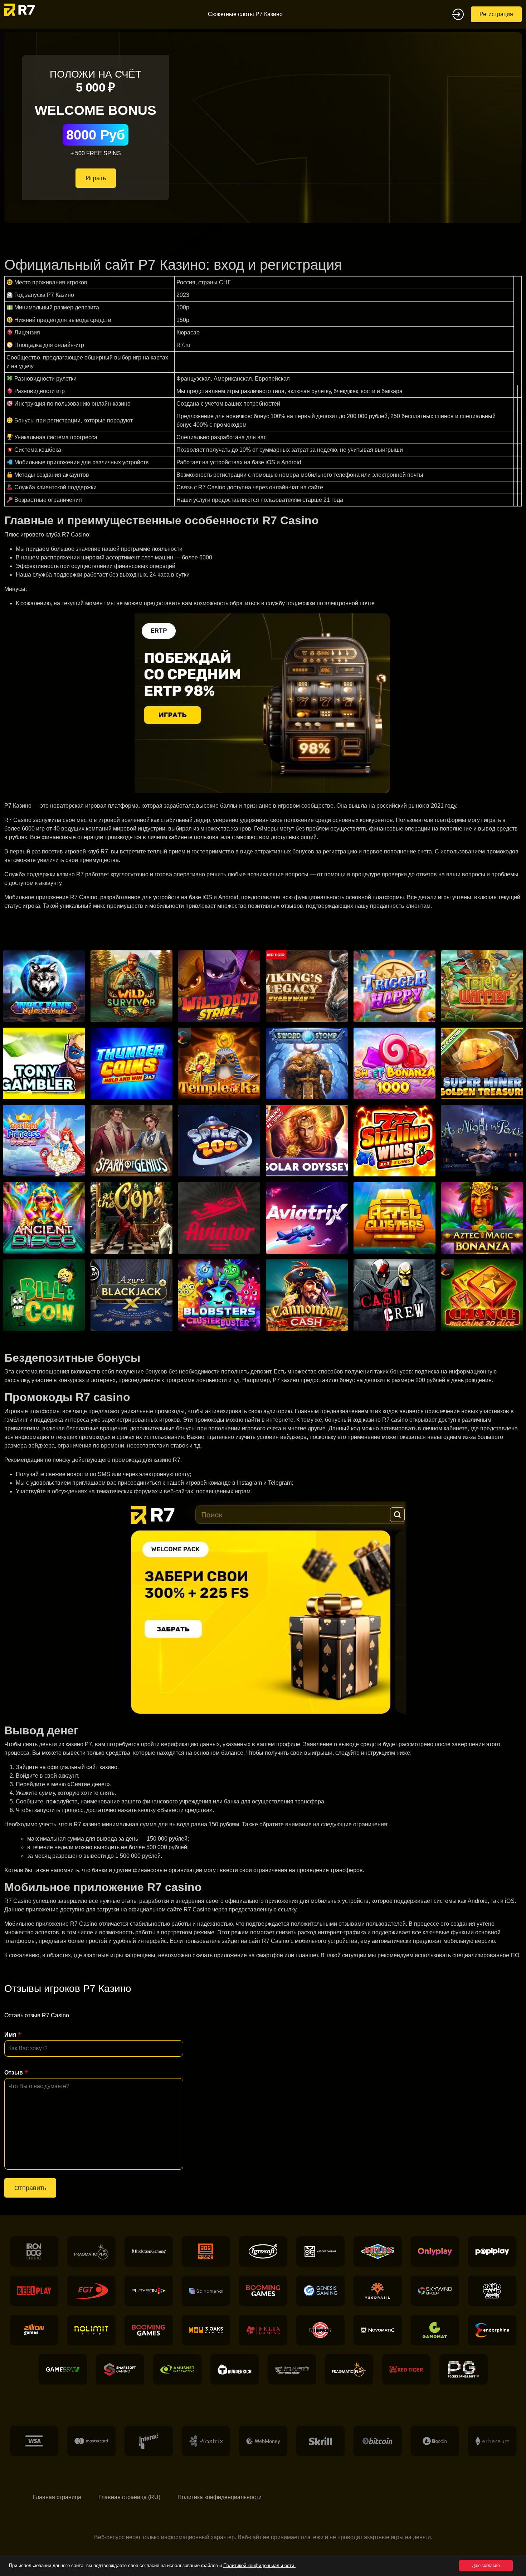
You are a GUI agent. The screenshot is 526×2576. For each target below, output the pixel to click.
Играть (96, 178)
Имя (10, 2035)
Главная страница (57, 2497)
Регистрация (496, 14)
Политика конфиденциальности (220, 2497)
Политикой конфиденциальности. (259, 2565)
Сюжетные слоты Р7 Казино (245, 14)
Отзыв (14, 2073)
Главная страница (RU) (129, 2497)
